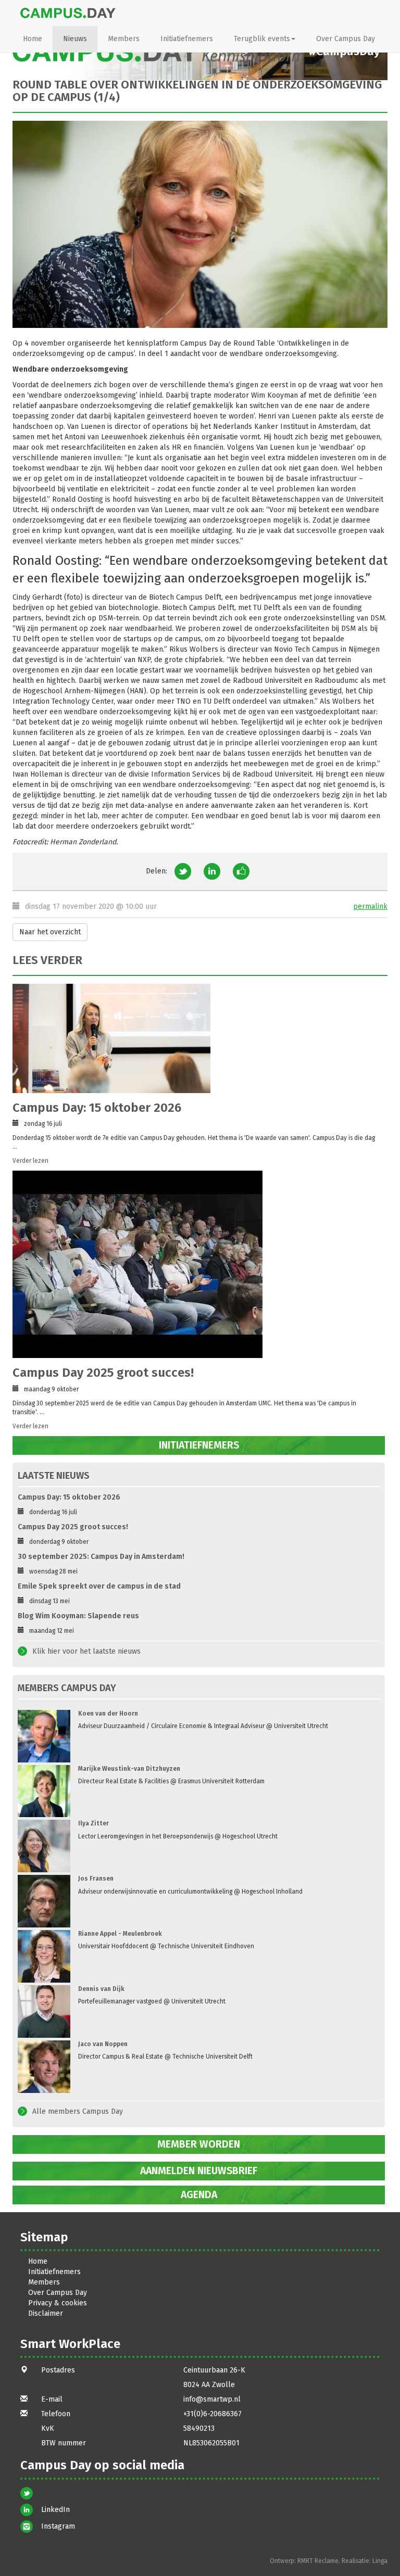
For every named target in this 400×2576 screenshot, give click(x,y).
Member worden (199, 2144)
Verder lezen (30, 1161)
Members (124, 39)
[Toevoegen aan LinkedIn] (212, 871)
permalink (370, 906)
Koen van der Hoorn (108, 1714)
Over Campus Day (346, 39)
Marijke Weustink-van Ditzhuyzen (129, 1769)
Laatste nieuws (54, 1476)
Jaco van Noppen (103, 2044)
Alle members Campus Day (78, 2111)
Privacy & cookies (58, 2303)
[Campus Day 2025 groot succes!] (196, 1264)
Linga (380, 2561)
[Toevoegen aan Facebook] (241, 871)
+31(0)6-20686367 (213, 2414)
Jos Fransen (96, 1879)
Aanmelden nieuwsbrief (199, 2171)
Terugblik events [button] (262, 39)
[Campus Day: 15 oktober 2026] (196, 1038)
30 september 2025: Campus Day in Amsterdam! (101, 1557)
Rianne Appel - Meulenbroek (120, 1934)
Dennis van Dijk (101, 1989)
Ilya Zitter (93, 1823)
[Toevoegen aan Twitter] (183, 871)
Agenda (199, 2195)
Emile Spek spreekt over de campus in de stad (99, 1586)
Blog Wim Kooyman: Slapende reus (78, 1616)
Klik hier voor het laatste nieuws (86, 1651)
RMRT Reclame (318, 2561)
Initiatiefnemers (187, 39)
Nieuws (75, 39)
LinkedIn (55, 2510)
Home (33, 39)
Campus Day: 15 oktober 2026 (97, 1108)
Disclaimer (46, 2313)
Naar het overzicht (50, 932)
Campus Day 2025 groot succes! (103, 1373)
